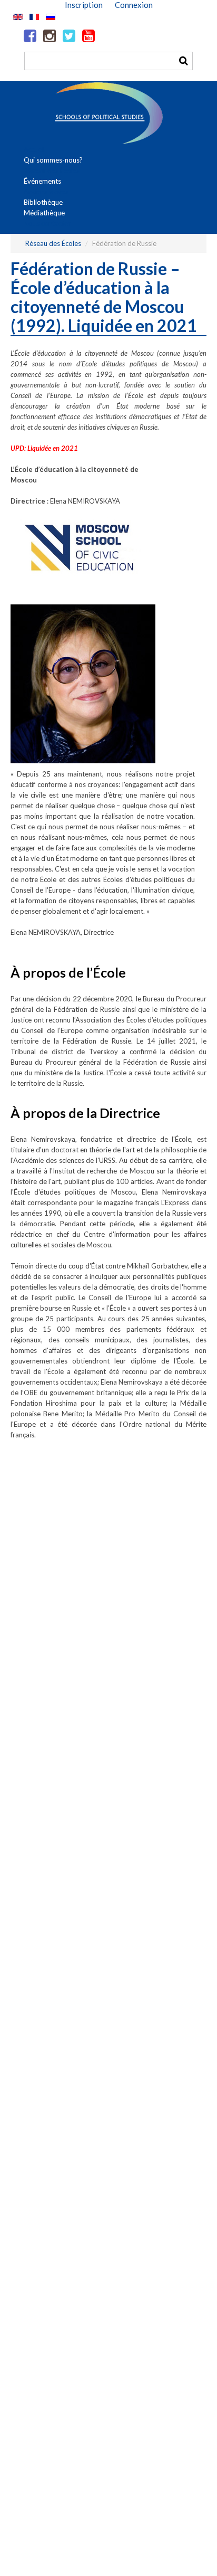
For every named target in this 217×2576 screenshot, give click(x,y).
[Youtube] (88, 36)
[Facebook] (30, 36)
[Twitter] (69, 36)
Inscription (84, 5)
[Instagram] (50, 36)
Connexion (134, 5)
